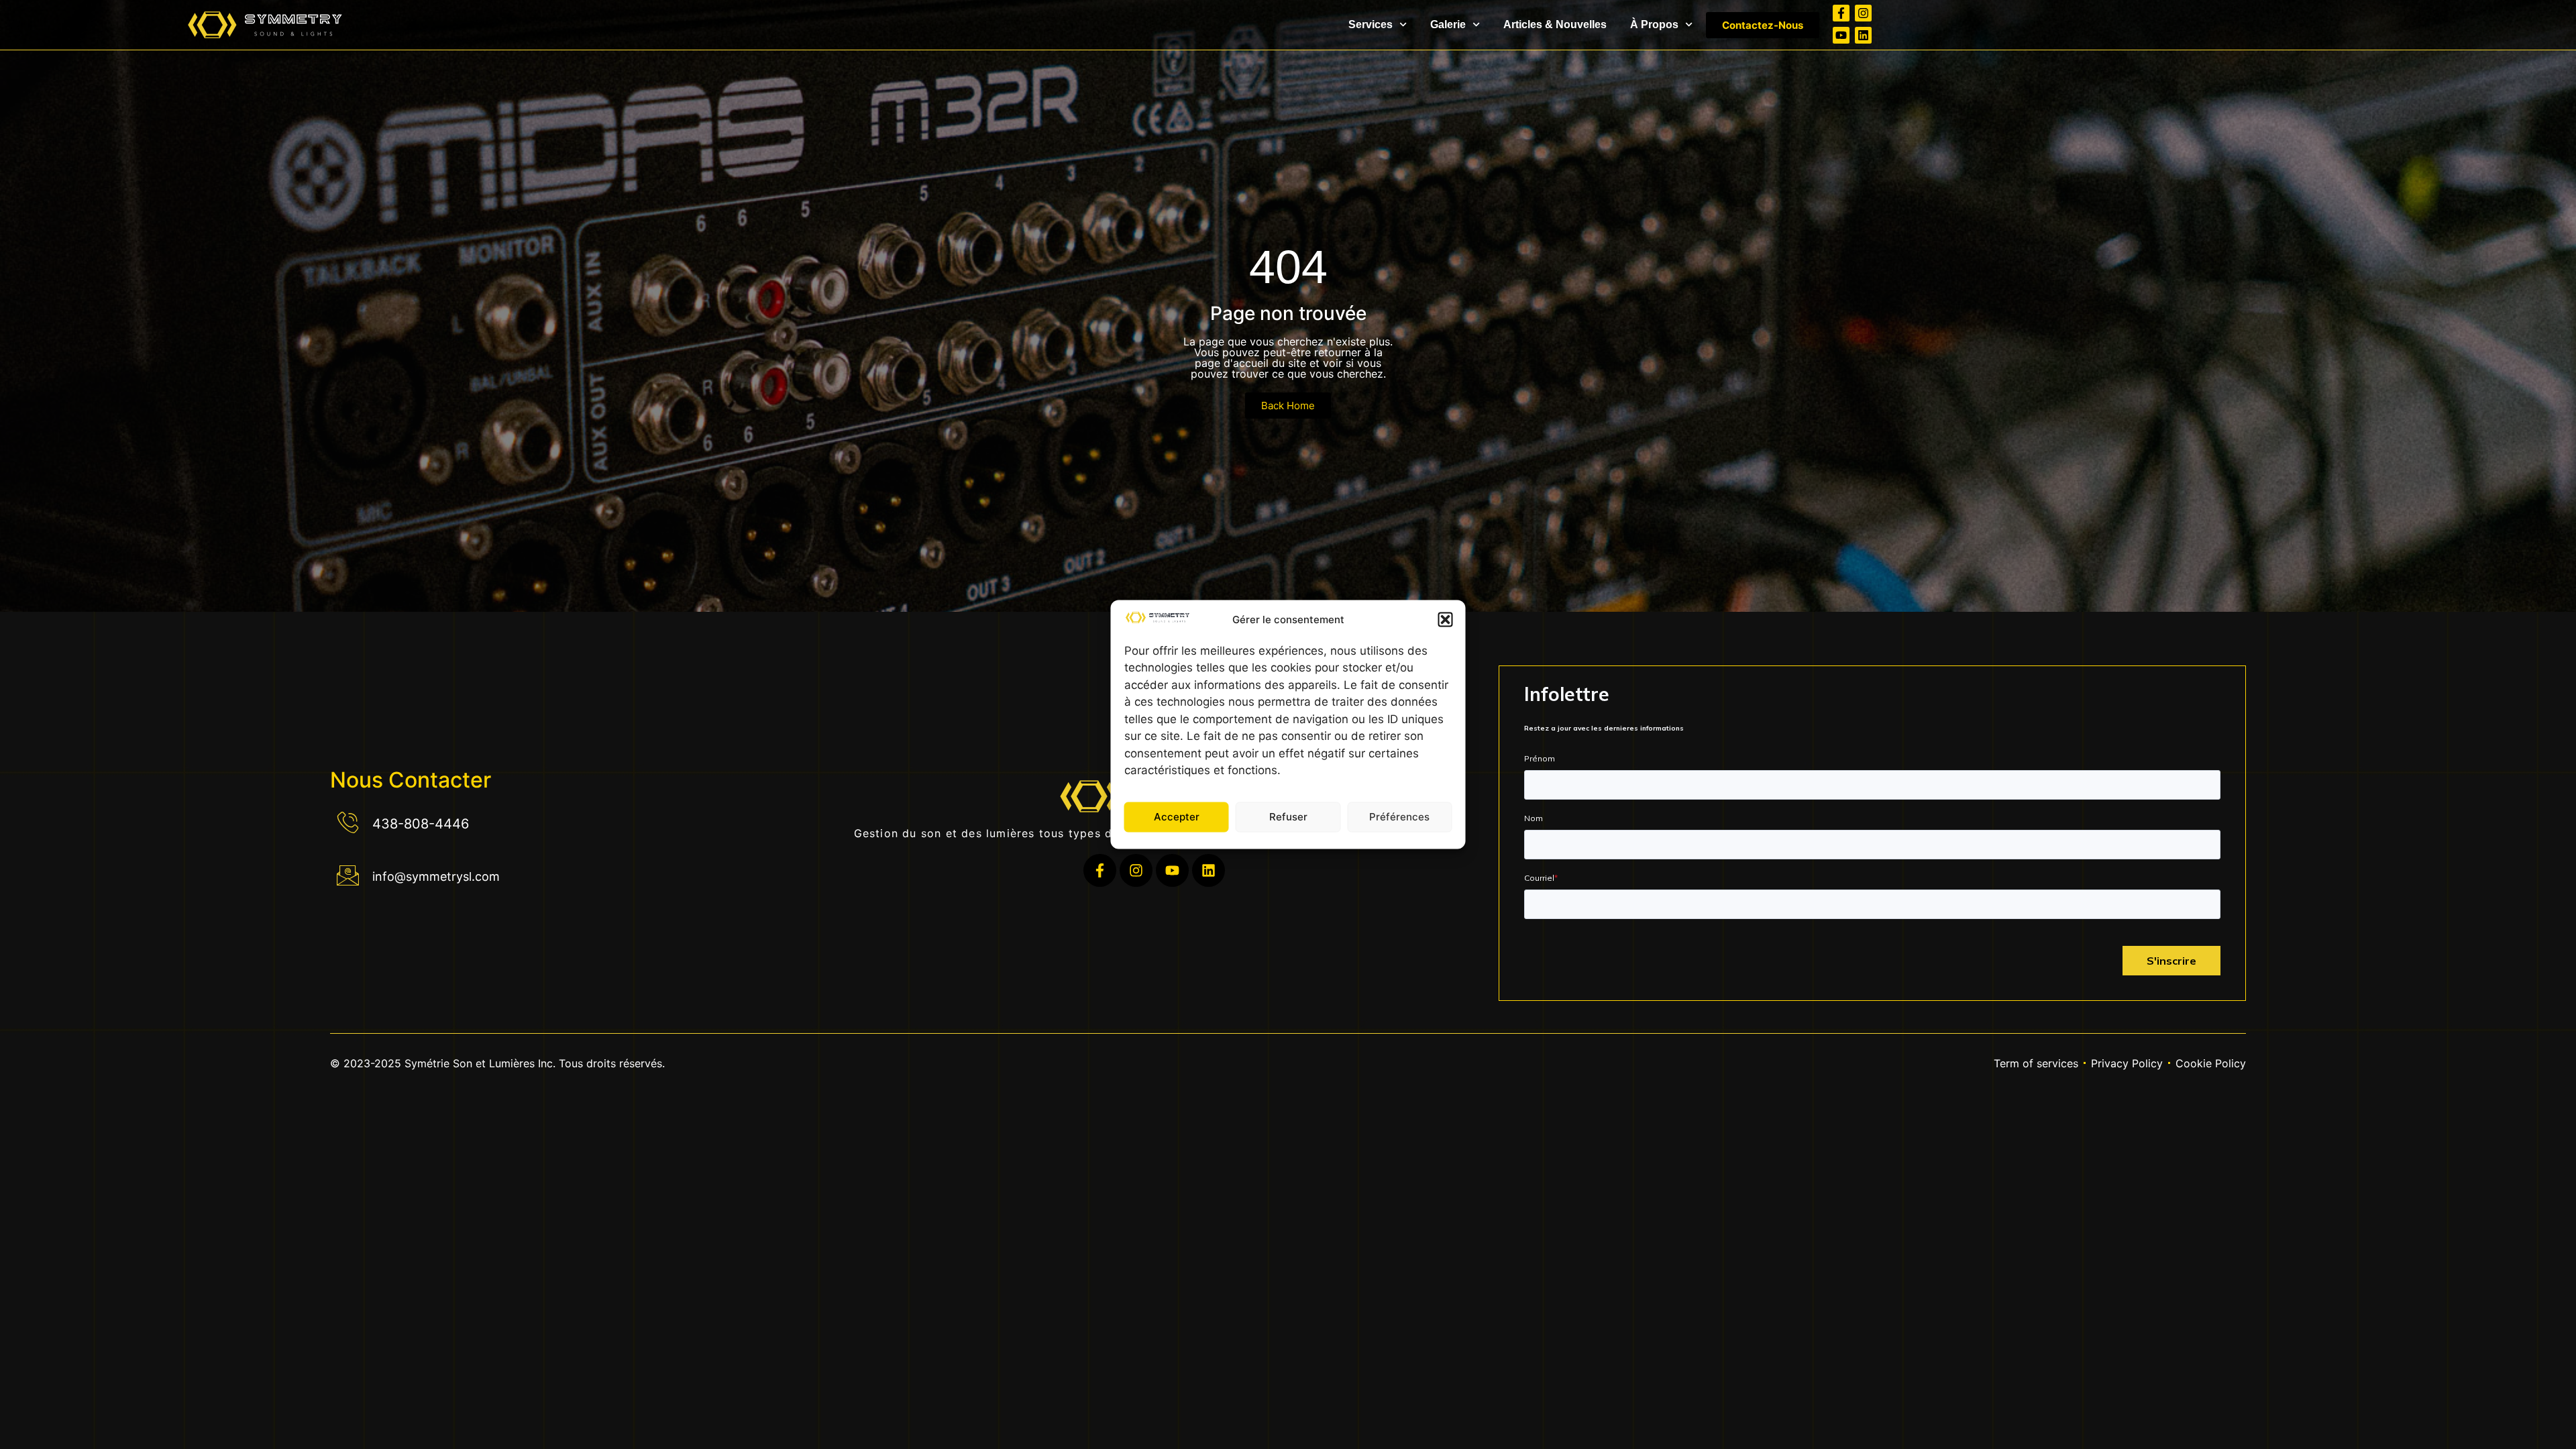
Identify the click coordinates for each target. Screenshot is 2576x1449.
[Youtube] (1841, 35)
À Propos (1654, 24)
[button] (1446, 619)
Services (1371, 24)
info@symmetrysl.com (436, 876)
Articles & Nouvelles (1555, 24)
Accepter (1177, 817)
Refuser (1288, 817)
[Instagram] (1863, 13)
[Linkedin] (1863, 35)
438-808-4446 (421, 824)
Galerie (1448, 24)
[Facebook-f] (1841, 13)
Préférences (1399, 817)
